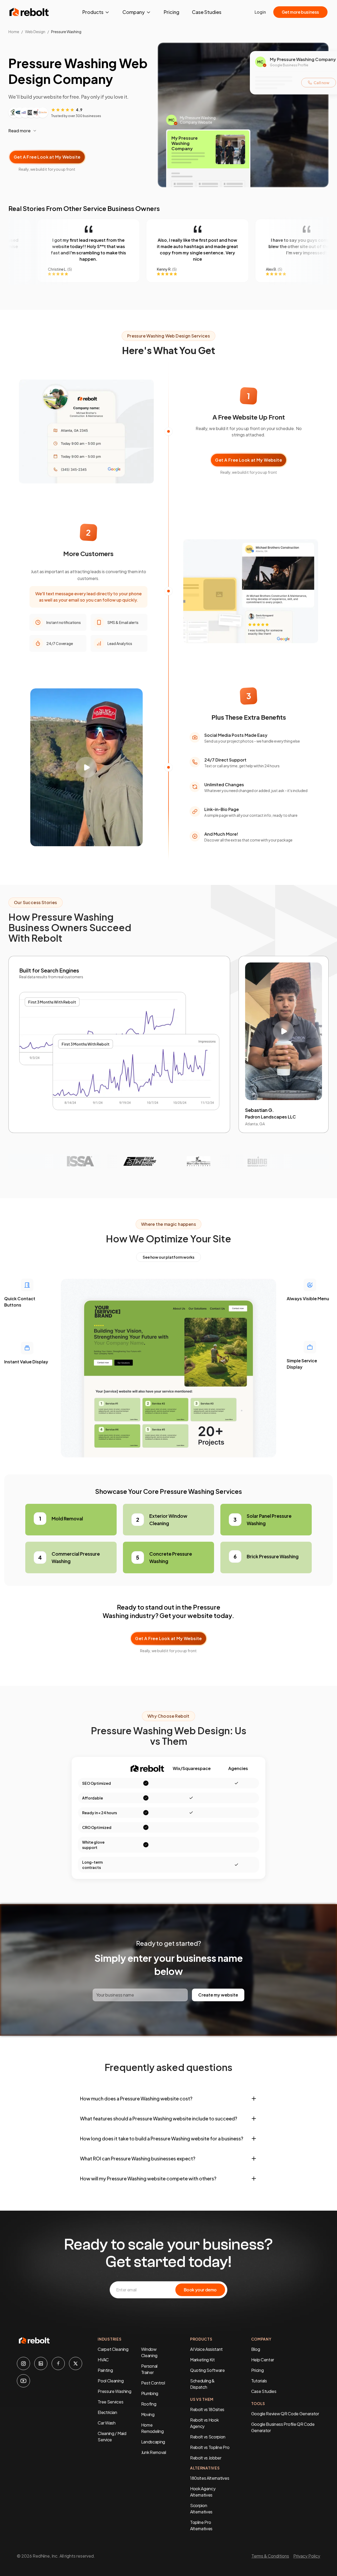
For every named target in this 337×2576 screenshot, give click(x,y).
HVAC (103, 2360)
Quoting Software (207, 2370)
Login (260, 12)
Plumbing (150, 2393)
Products (93, 12)
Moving (148, 2414)
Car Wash (106, 2423)
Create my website (218, 1995)
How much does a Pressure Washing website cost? (136, 2098)
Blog (256, 2349)
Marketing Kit (202, 2360)
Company (134, 12)
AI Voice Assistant (206, 2349)
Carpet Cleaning (113, 2349)
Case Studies (207, 12)
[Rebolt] (29, 12)
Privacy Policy (307, 2556)
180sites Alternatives (210, 2478)
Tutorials (259, 2381)
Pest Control (153, 2383)
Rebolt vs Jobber (206, 2458)
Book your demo (200, 2290)
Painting (105, 2370)
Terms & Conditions (270, 2556)
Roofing (149, 2404)
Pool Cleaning (111, 2381)
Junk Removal (154, 2452)
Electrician (107, 2412)
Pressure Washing (114, 2391)
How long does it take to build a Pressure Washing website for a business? (162, 2138)
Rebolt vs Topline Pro (210, 2447)
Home (14, 32)
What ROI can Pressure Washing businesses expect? (138, 2158)
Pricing (172, 12)
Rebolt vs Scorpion (208, 2437)
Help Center (263, 2360)
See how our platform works (168, 1257)
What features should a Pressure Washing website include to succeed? (159, 2118)
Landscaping (153, 2442)
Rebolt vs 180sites (207, 2409)
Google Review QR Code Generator (285, 2414)
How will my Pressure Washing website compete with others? (148, 2178)
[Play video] (86, 767)
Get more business (300, 12)
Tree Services (110, 2402)
